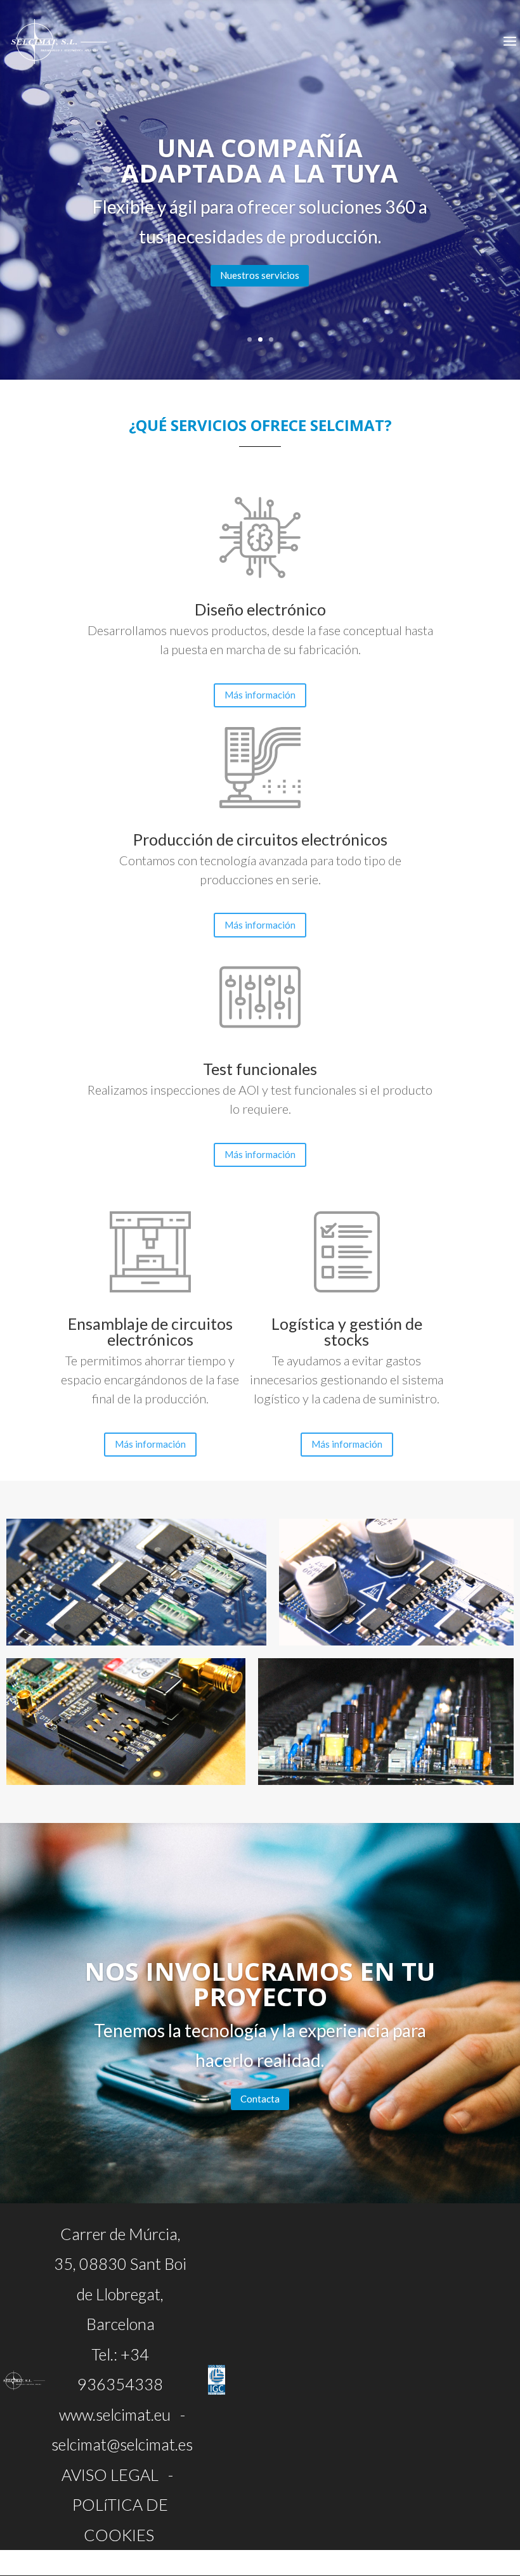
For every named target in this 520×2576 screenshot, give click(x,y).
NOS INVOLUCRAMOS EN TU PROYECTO (260, 1984)
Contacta (260, 2099)
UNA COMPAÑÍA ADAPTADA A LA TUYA (260, 160)
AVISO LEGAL (110, 2475)
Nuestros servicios (260, 275)
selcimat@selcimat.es (122, 2444)
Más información (260, 695)
